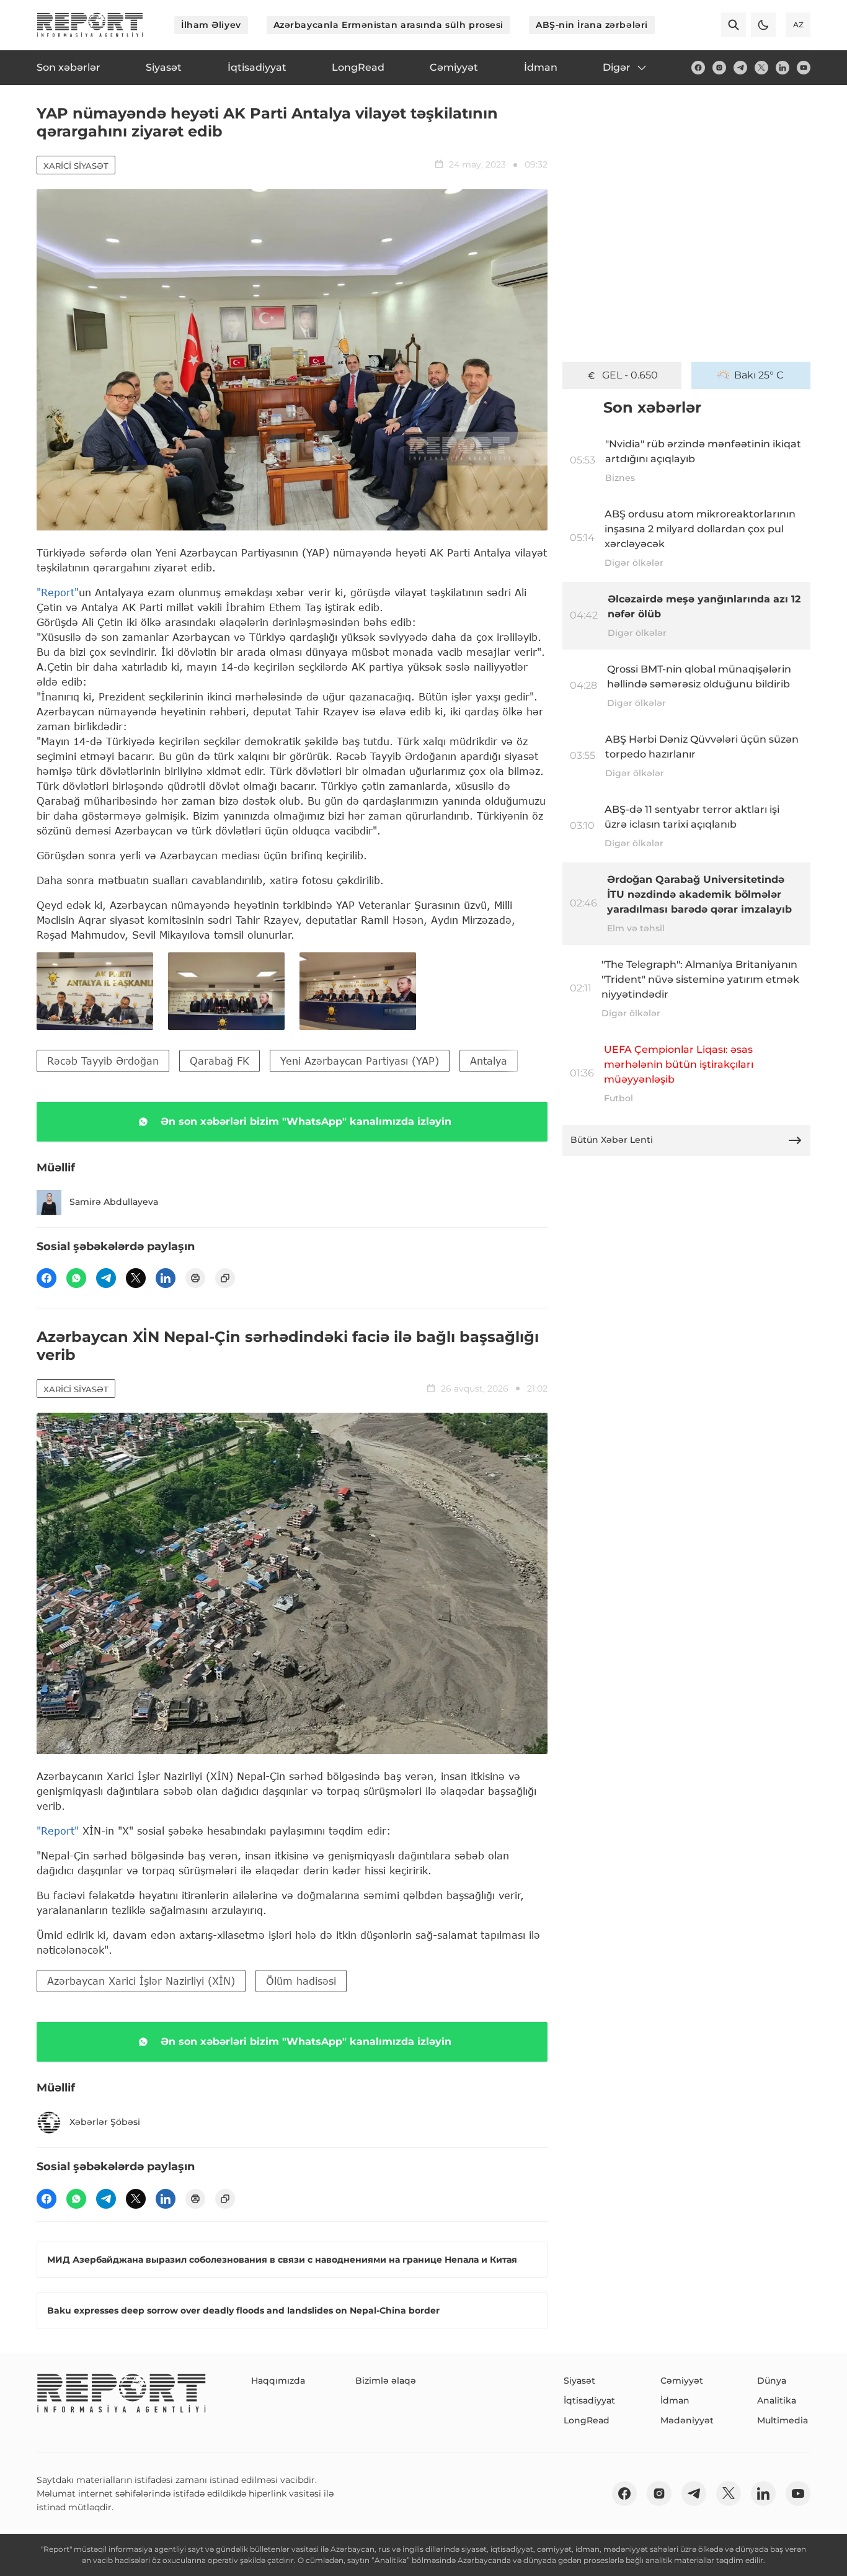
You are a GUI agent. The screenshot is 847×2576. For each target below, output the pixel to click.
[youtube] (804, 68)
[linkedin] (783, 68)
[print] (195, 1278)
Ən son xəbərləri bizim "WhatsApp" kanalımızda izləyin (306, 1121)
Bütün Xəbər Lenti (612, 1140)
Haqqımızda (278, 2381)
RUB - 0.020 (630, 375)
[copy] (225, 1278)
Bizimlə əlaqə (386, 2381)
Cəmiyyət (682, 2381)
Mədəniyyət (687, 2420)
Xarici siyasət (76, 166)
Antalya (489, 1061)
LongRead (587, 2420)
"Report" (58, 592)
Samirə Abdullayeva (114, 1202)
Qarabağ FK (220, 1061)
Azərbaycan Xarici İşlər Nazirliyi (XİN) (141, 1981)
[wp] (76, 1278)
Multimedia (783, 2420)
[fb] (698, 68)
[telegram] (740, 68)
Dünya (772, 2381)
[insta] (719, 68)
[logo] (90, 25)
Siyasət (579, 2381)
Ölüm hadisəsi (301, 1981)
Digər (617, 67)
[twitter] (761, 68)
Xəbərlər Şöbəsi (105, 2122)
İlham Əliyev (211, 25)
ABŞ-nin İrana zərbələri (592, 25)
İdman (675, 2400)
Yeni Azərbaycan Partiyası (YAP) (360, 1061)
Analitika (777, 2400)
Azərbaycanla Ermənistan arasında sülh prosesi (388, 25)
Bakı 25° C (759, 375)
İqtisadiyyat (589, 2400)
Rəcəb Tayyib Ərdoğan (103, 1061)
